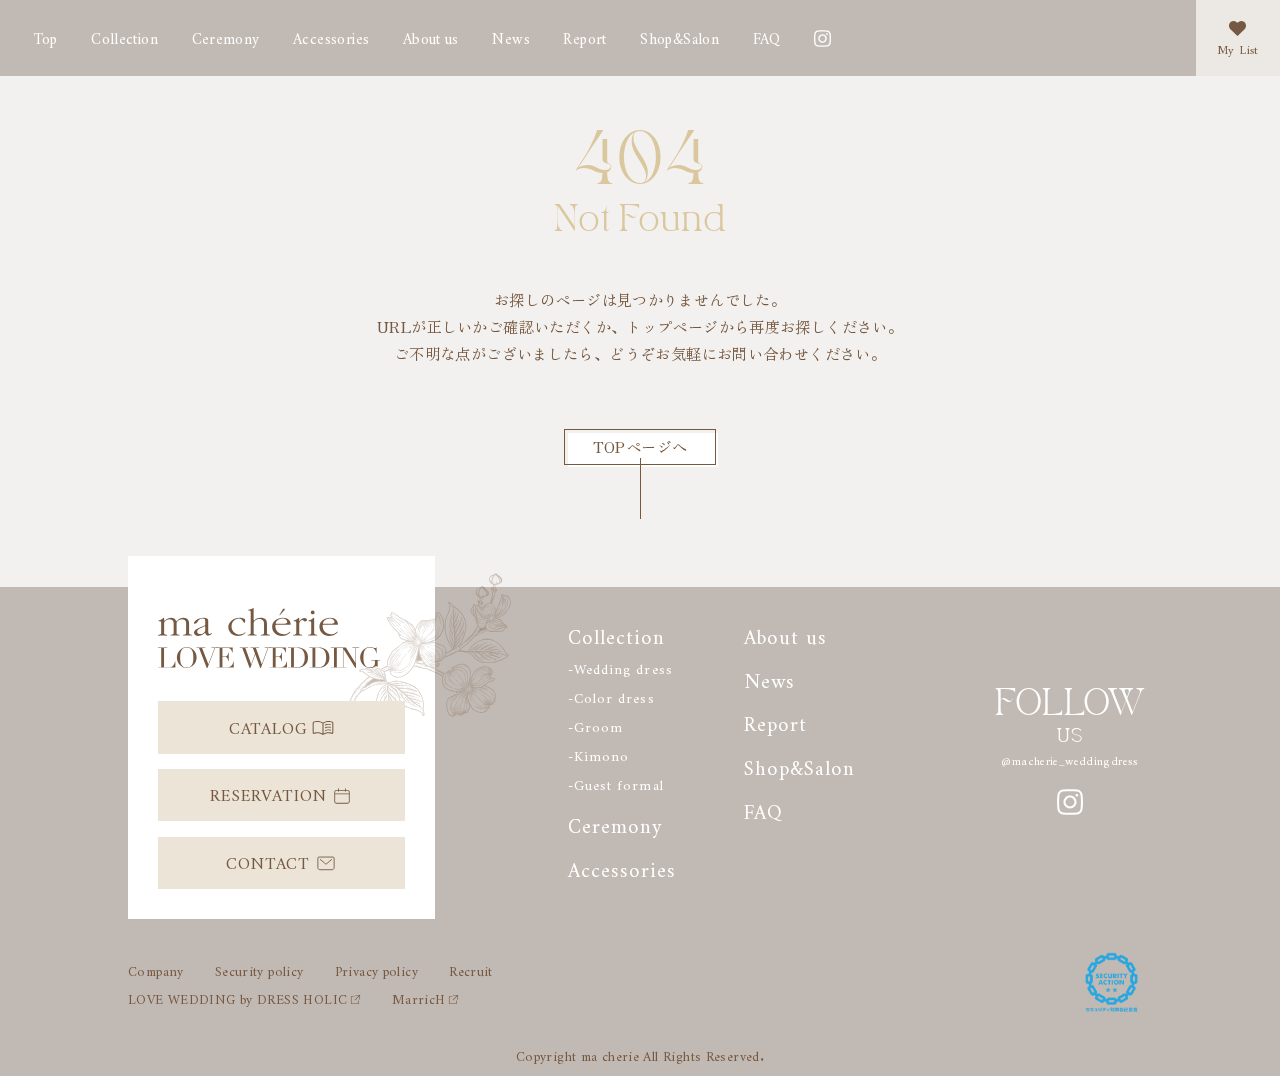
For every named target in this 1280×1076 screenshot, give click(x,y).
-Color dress (611, 695)
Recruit (471, 968)
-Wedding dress (620, 666)
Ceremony (226, 35)
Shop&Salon (679, 35)
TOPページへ (640, 446)
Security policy (259, 968)
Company (156, 968)
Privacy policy (376, 968)
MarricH (419, 996)
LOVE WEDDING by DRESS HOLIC (237, 996)
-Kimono (598, 753)
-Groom (595, 724)
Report (775, 719)
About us (431, 35)
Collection (124, 35)
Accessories (331, 35)
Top (46, 35)
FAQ (767, 35)
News (511, 35)
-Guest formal (615, 782)
